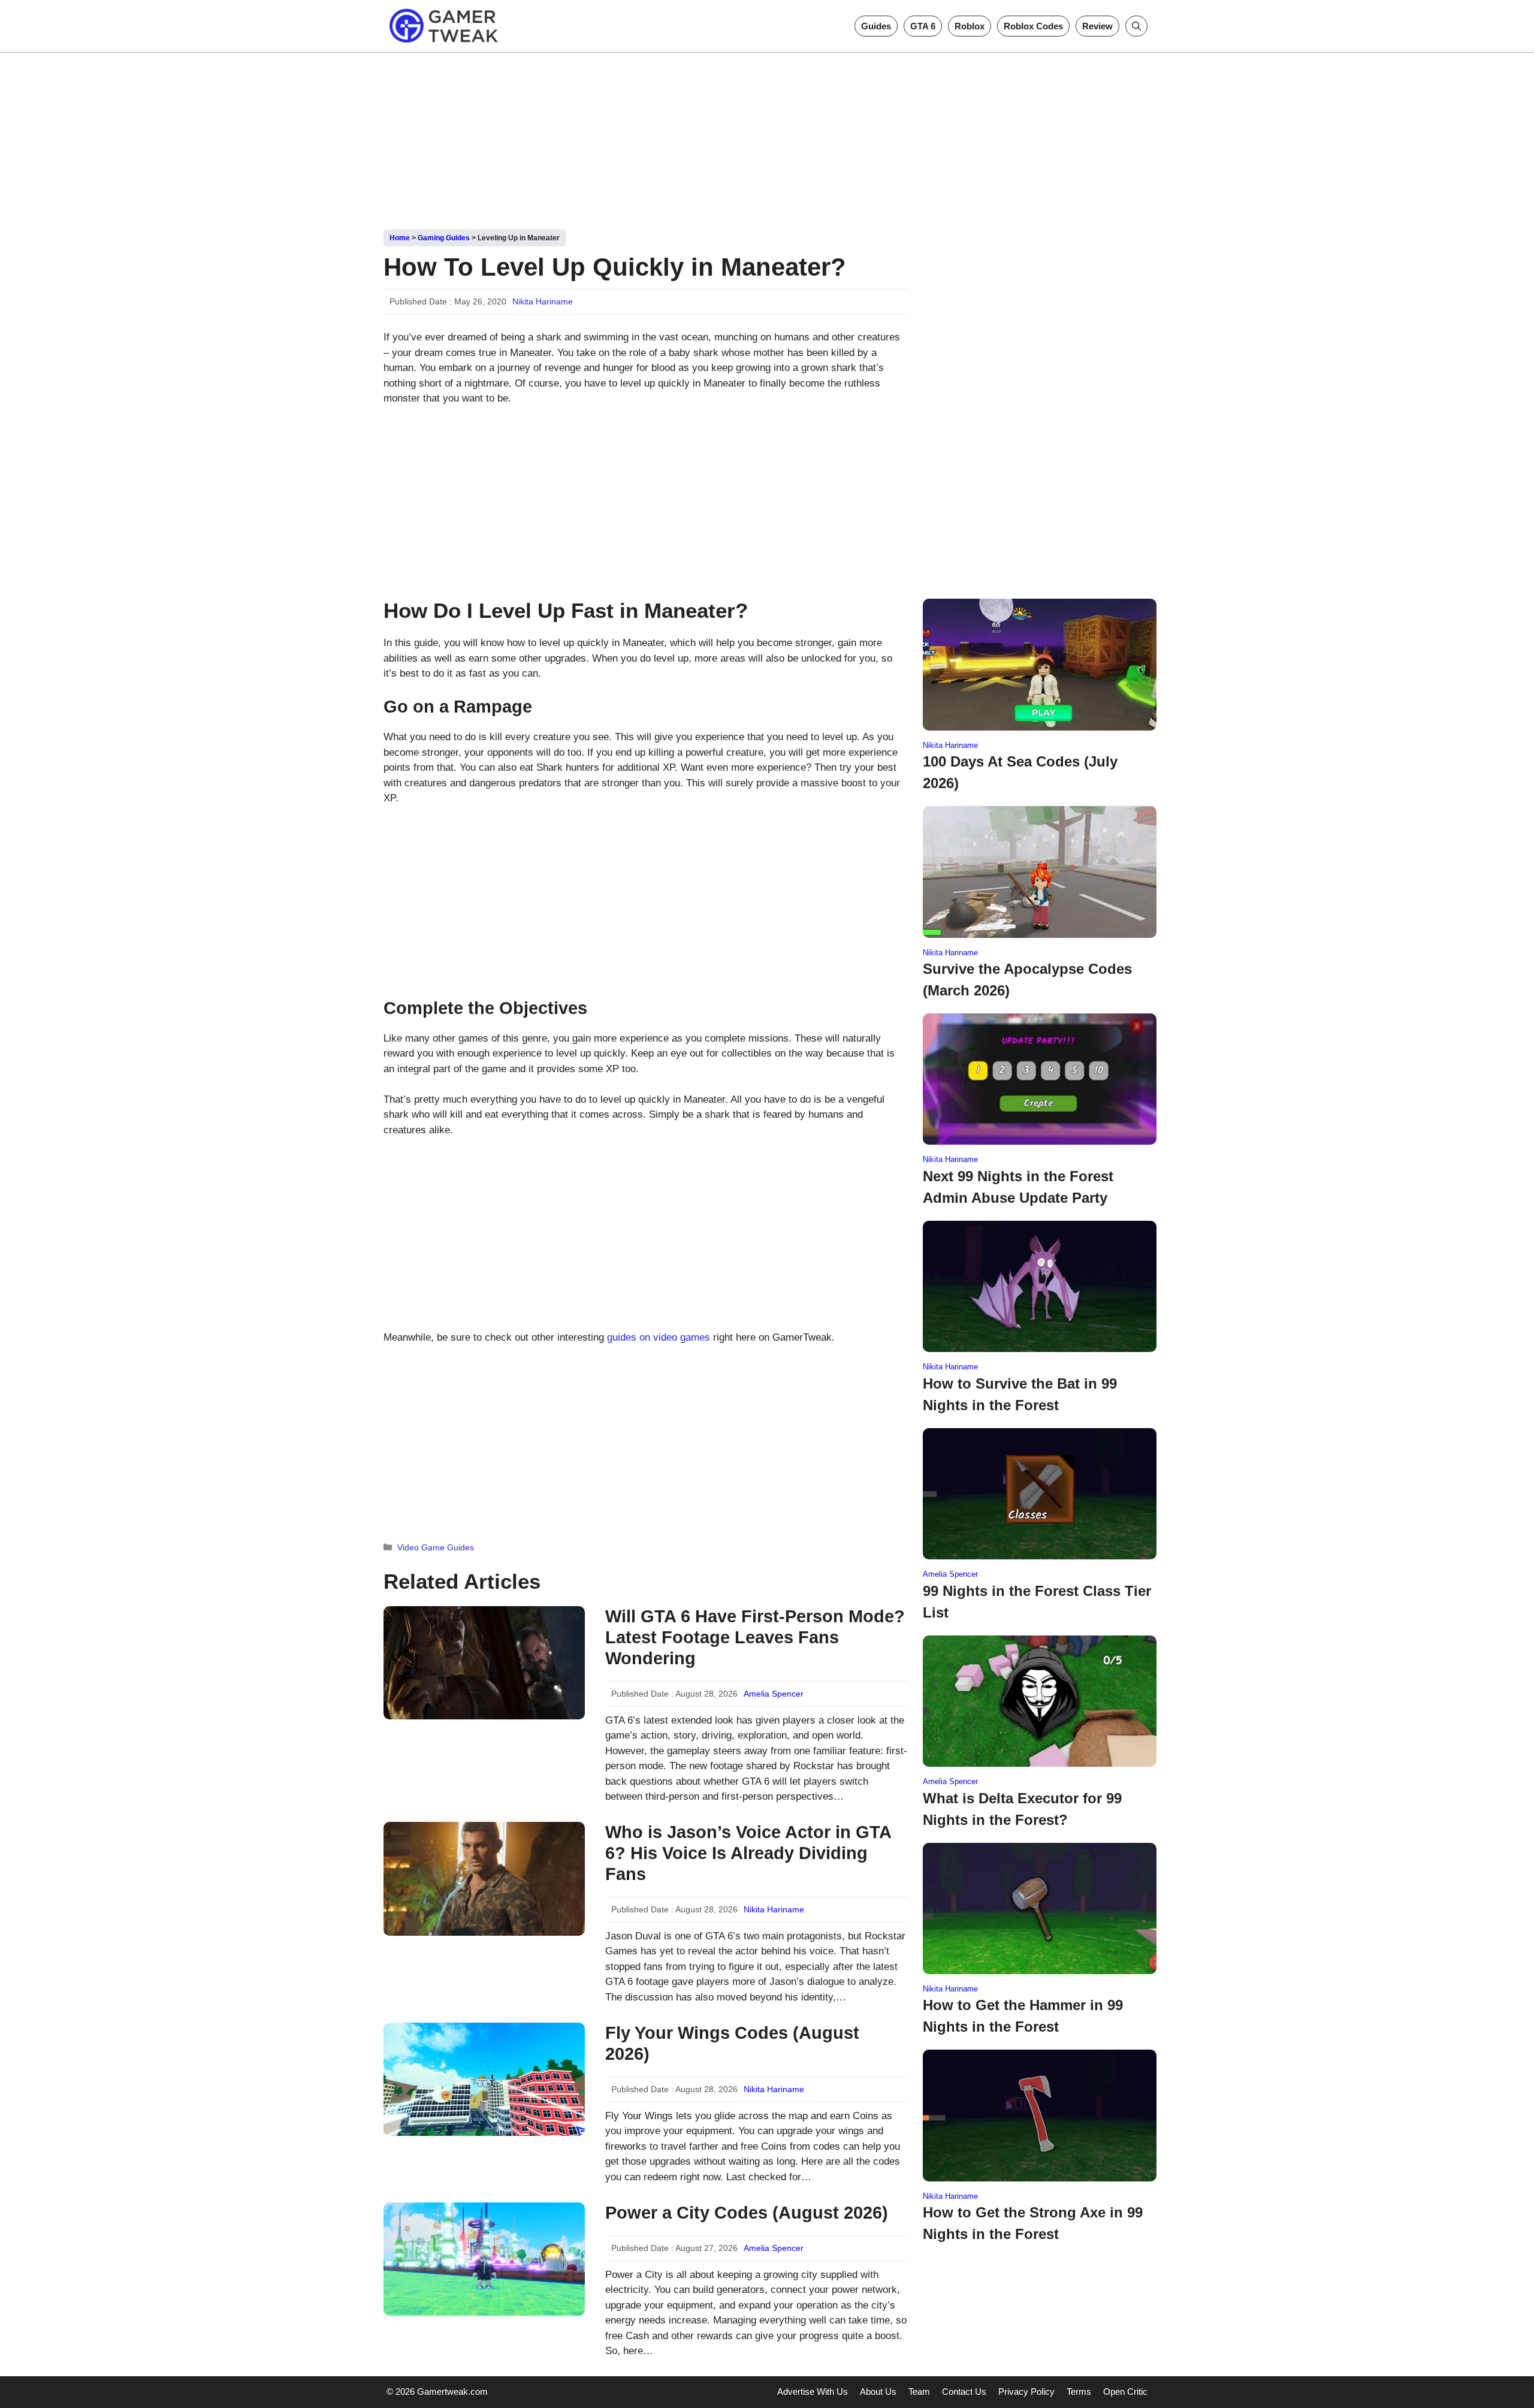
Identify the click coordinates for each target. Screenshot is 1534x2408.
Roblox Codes (1033, 26)
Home (400, 238)
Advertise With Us (813, 2392)
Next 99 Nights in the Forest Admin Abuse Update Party (1018, 1187)
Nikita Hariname (543, 301)
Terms (1079, 2392)
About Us (878, 2392)
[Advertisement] (767, 137)
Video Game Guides (436, 1547)
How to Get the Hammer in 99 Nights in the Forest (1023, 2016)
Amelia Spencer (774, 1694)
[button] (1136, 26)
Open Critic (1125, 2392)
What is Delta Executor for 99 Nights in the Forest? (1022, 1809)
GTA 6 (923, 26)
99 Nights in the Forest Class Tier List (1037, 1602)
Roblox (970, 26)
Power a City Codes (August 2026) (747, 2213)
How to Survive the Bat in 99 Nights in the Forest (1020, 1394)
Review (1097, 26)
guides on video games (659, 1337)
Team (919, 2392)
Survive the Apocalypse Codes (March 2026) (1027, 980)
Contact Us (964, 2392)
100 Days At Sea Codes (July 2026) (1020, 772)
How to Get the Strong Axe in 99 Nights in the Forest (1033, 2223)
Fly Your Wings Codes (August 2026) (732, 2043)
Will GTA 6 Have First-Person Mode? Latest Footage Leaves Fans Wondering (755, 1637)
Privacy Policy (1026, 2392)
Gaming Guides (444, 238)
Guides (876, 26)
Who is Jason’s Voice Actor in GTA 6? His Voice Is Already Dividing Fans (748, 1853)
